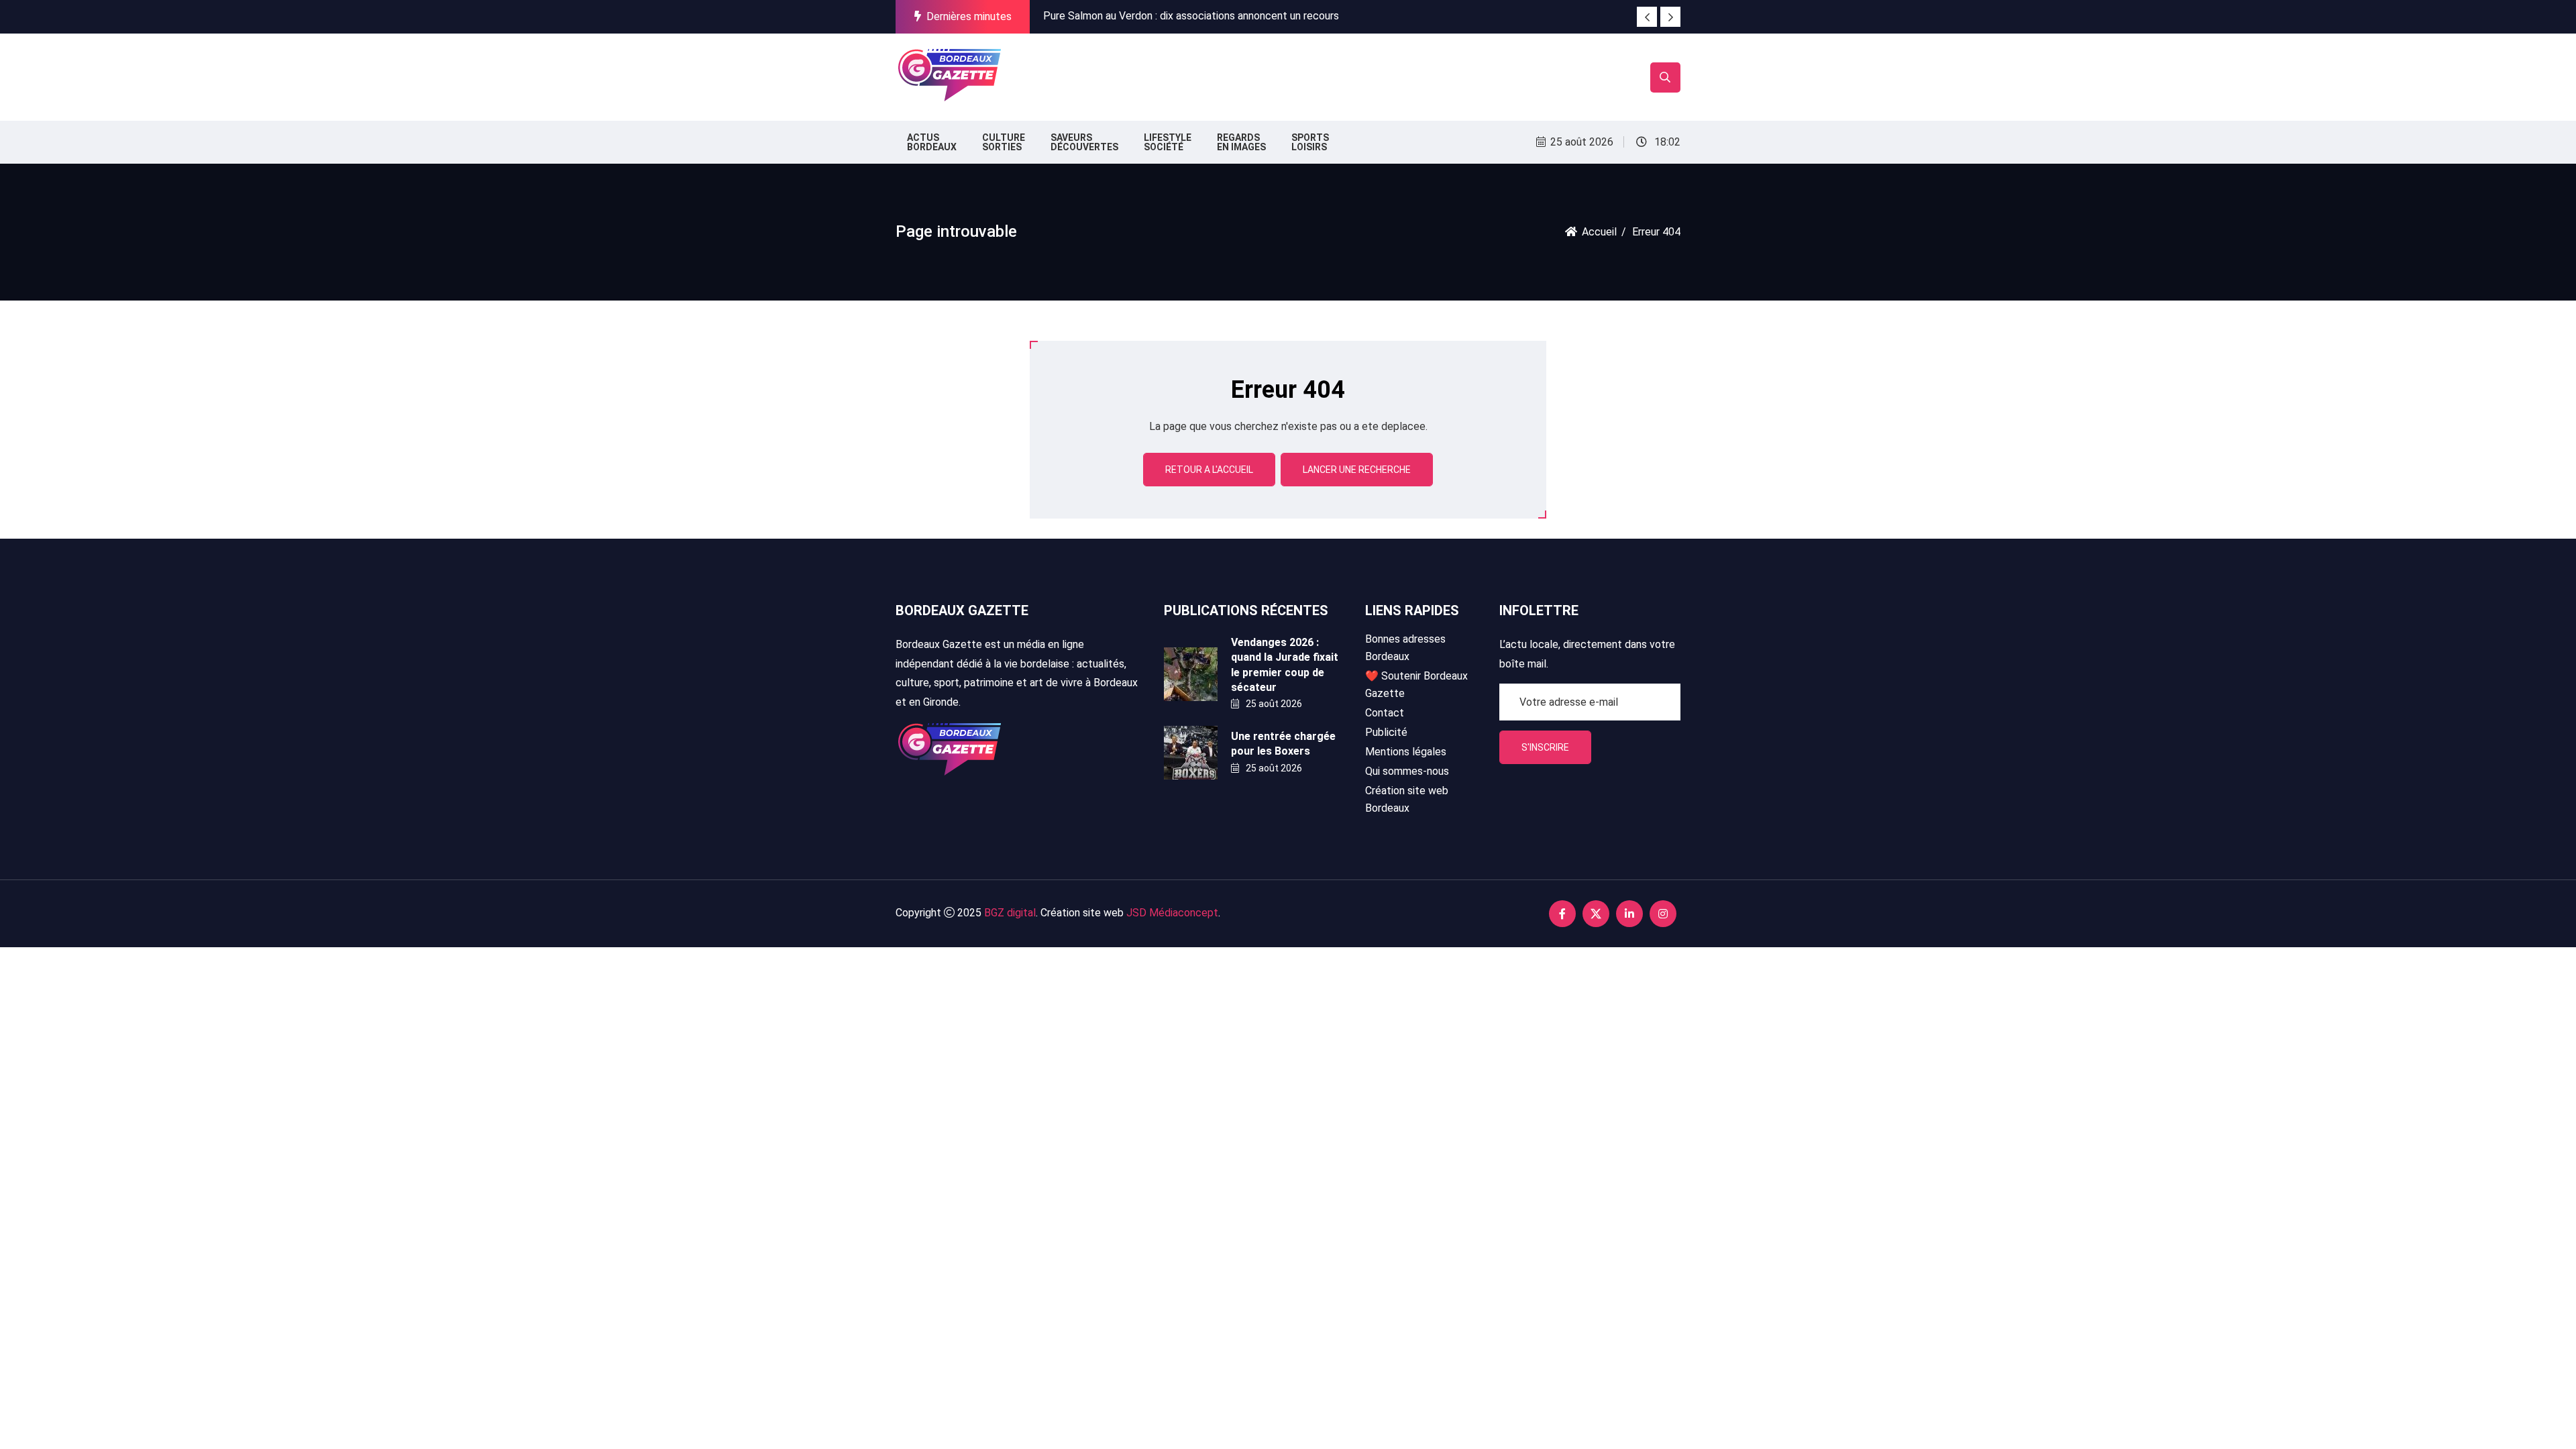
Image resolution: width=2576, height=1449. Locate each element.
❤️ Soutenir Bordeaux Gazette (1416, 685)
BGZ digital (1010, 913)
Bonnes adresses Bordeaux (1405, 648)
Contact (1385, 713)
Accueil (1599, 232)
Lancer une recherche (1357, 470)
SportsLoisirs (1310, 142)
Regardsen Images (1241, 142)
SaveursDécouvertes (1084, 142)
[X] (1596, 914)
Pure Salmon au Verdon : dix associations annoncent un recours (1191, 16)
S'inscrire (1545, 747)
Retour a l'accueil (1209, 470)
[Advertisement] (1253, 74)
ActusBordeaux (932, 142)
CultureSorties (1004, 142)
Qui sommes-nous (1407, 771)
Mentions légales (1406, 752)
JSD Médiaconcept (1172, 913)
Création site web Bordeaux (1407, 799)
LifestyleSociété (1168, 142)
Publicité (1386, 732)
